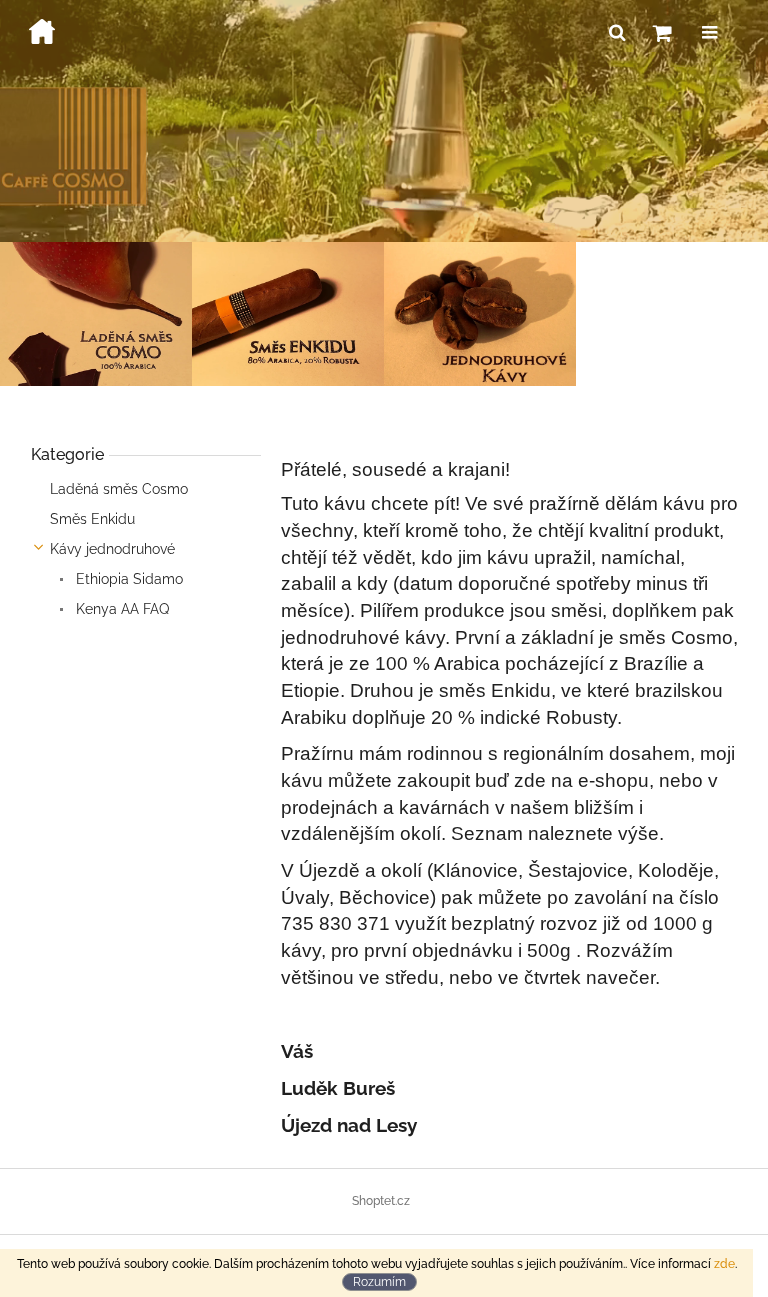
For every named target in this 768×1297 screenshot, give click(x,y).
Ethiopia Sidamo (127, 579)
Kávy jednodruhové (112, 549)
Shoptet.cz (381, 1201)
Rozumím (379, 1282)
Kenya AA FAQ (120, 609)
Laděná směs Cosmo (119, 489)
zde (724, 1264)
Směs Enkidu (92, 519)
